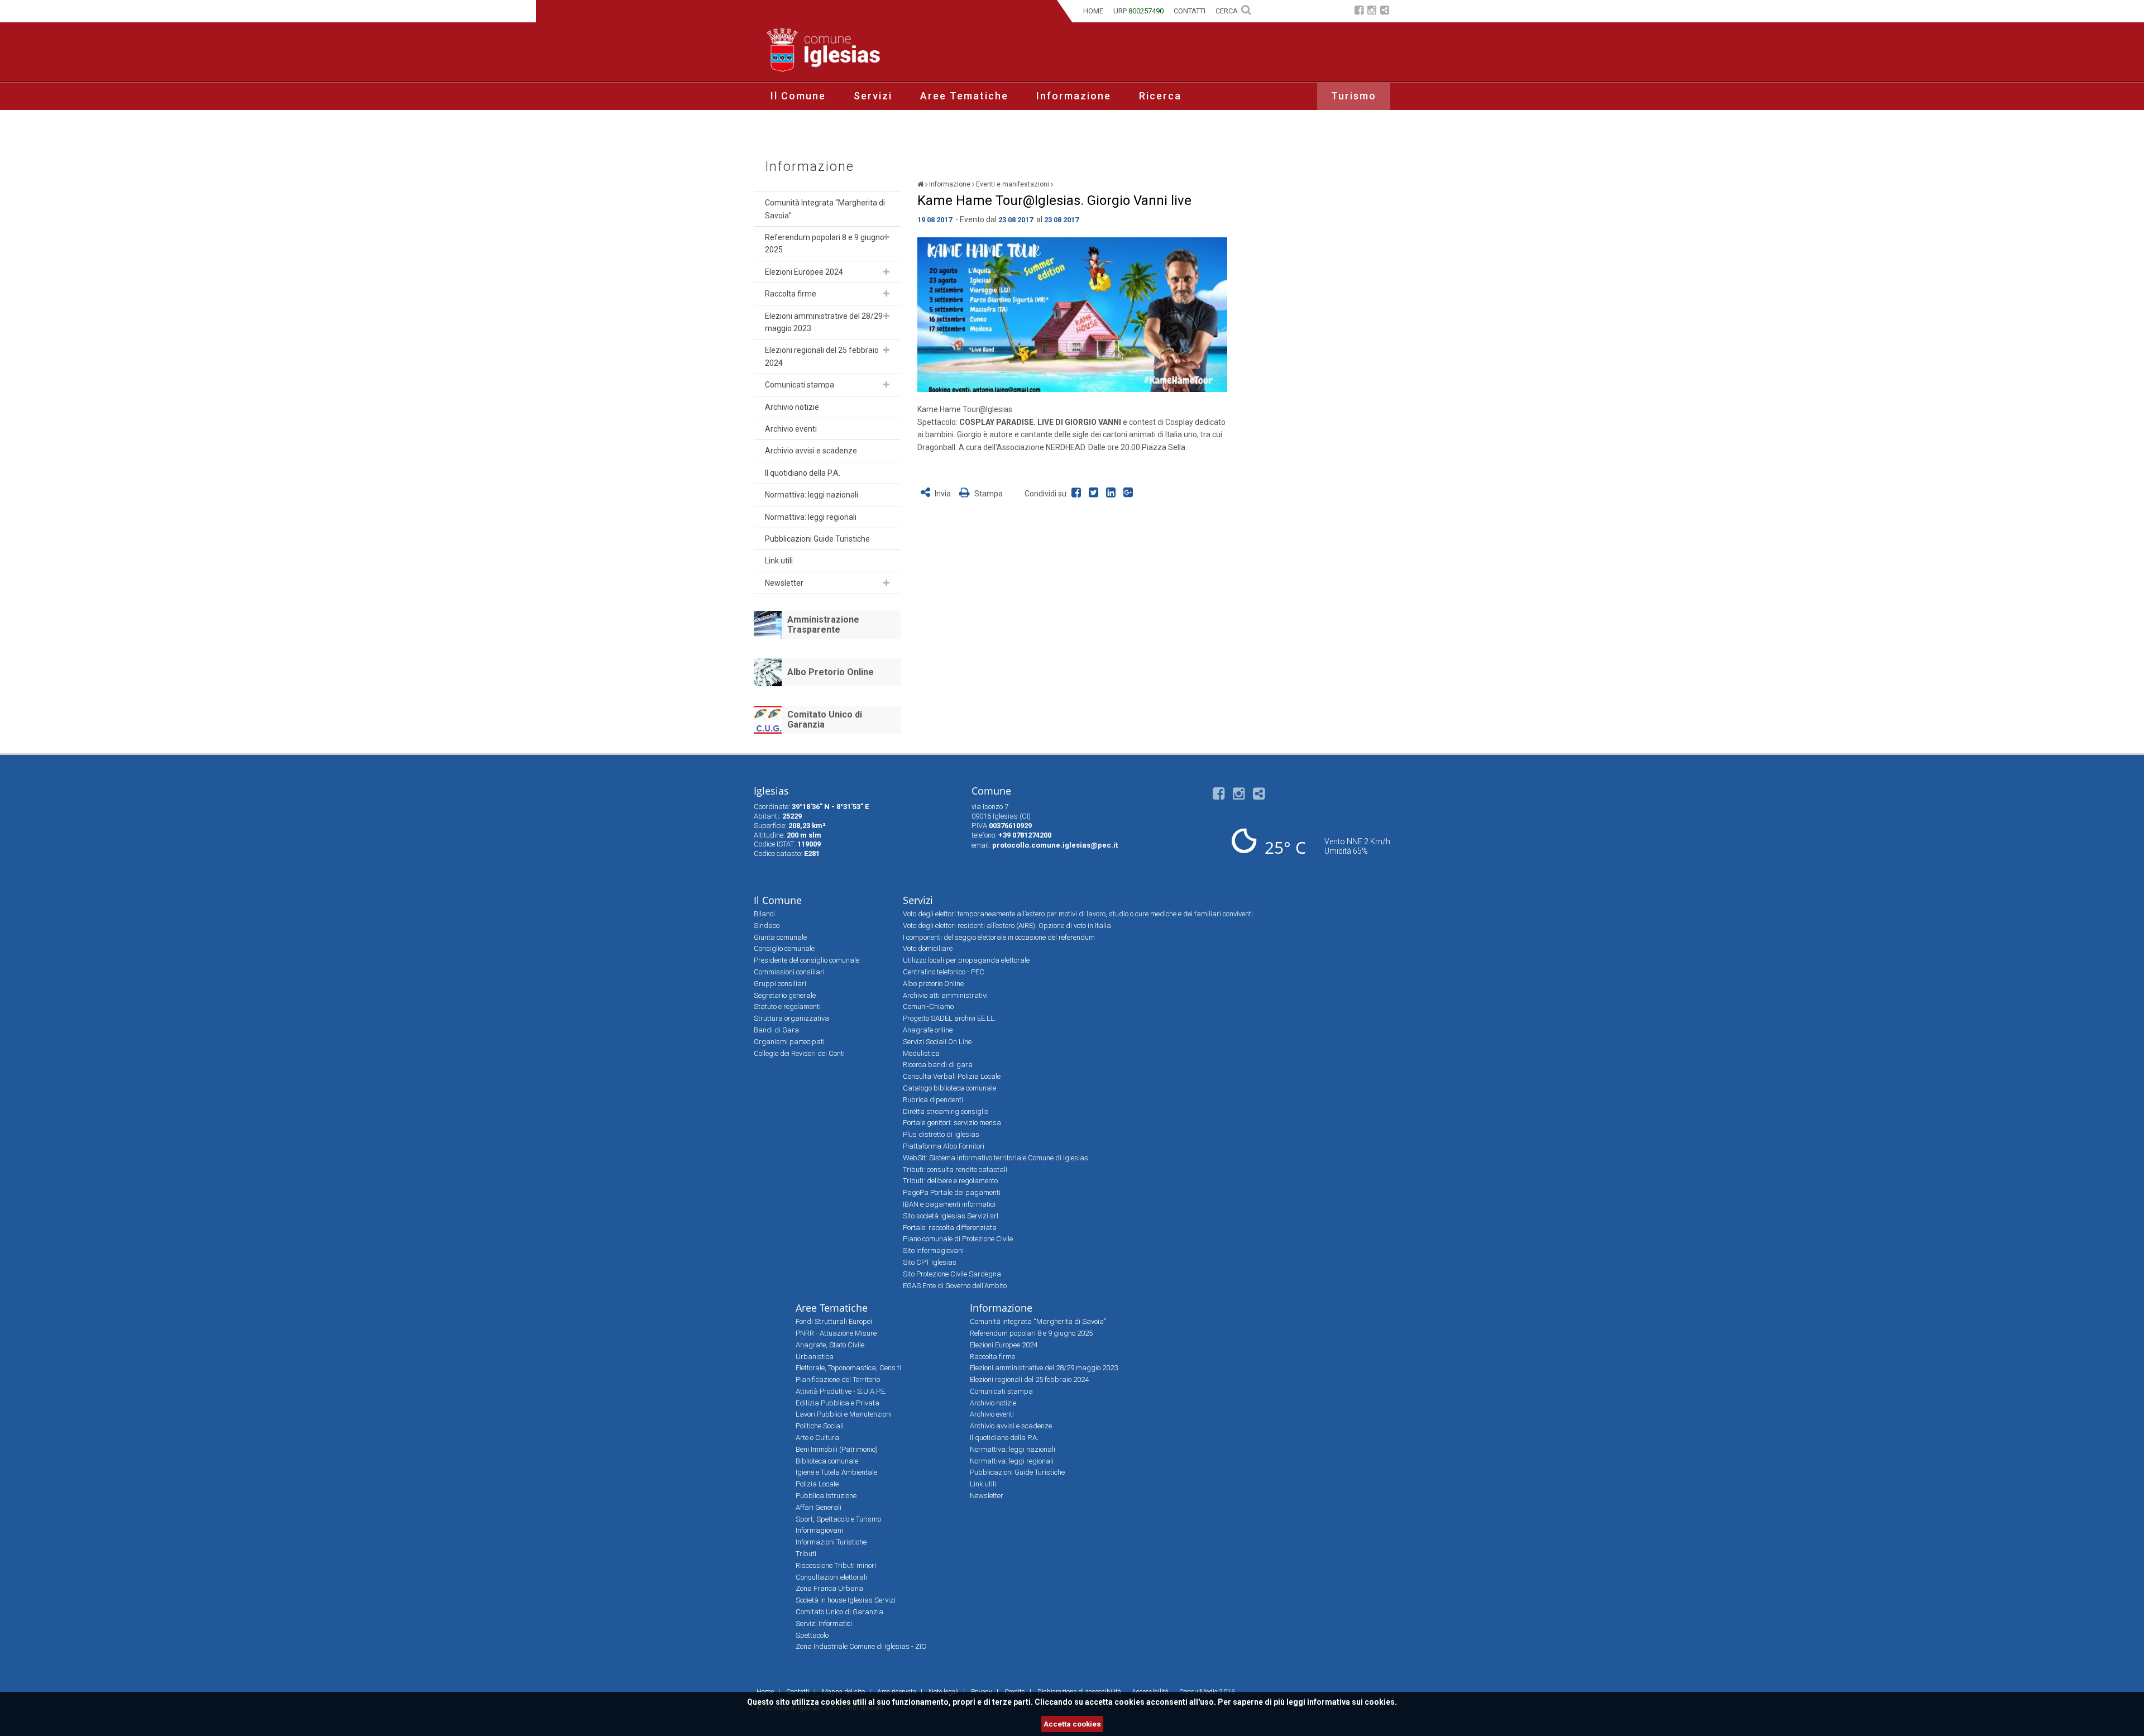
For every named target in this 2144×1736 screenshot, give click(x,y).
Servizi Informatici (824, 1623)
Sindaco (767, 926)
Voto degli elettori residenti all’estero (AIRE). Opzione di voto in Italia (1007, 926)
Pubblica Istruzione (826, 1496)
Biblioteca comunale (827, 1461)
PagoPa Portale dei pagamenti (952, 1192)
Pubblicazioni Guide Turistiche (817, 539)
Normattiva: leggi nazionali (812, 495)
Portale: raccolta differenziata (950, 1228)
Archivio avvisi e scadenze (811, 451)
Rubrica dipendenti (933, 1100)
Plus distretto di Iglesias (941, 1134)
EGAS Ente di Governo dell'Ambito (955, 1286)
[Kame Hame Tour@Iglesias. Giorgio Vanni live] (1072, 315)
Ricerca (1160, 96)
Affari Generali (819, 1507)
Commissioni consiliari (789, 972)
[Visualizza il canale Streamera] (1385, 11)
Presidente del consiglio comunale (807, 960)
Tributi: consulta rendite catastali (955, 1170)
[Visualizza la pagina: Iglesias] (920, 184)
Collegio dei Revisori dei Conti (799, 1053)
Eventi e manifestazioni (1013, 184)
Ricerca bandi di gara (938, 1065)
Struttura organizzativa (791, 1018)
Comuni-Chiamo (928, 1006)
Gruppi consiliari (780, 984)
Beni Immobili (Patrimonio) (837, 1449)
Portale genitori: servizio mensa (952, 1123)
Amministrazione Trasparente (823, 625)
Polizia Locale (817, 1484)
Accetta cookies (1072, 1724)
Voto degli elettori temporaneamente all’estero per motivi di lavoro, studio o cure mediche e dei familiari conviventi (1078, 914)
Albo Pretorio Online (831, 672)
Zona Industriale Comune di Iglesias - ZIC (861, 1646)
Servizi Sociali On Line (937, 1042)
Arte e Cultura (817, 1438)
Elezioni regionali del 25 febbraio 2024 (822, 356)
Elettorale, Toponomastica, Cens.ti (848, 1368)
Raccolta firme (791, 294)
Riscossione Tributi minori (836, 1565)
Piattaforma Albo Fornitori (944, 1146)
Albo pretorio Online (933, 984)
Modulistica (921, 1053)
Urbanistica (815, 1357)
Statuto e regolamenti (787, 1006)
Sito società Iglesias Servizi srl (951, 1216)
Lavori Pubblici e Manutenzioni (844, 1414)
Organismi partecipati (789, 1042)
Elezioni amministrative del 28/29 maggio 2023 (824, 322)
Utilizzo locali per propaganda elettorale (966, 960)
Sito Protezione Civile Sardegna (952, 1274)
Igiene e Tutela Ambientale (836, 1472)
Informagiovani (819, 1530)
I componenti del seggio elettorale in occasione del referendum (999, 937)
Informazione (1074, 96)
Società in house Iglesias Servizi (846, 1600)
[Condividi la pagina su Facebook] (1078, 494)
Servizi (873, 96)
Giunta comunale (780, 937)
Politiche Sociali (820, 1426)
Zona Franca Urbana (829, 1588)
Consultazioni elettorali (831, 1577)
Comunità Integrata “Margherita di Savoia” (825, 209)
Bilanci (764, 914)
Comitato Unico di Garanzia (825, 719)
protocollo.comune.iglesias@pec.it (1055, 845)
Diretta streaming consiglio (946, 1111)
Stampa (988, 494)
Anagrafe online (928, 1030)
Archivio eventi (791, 429)
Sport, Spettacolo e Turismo (838, 1519)
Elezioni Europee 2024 (804, 272)
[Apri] (886, 237)
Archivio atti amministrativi (945, 995)
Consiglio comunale (784, 948)
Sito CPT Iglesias (930, 1262)
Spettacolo (812, 1635)
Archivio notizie (792, 407)
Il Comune (798, 96)
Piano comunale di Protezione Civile (958, 1239)
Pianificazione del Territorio (838, 1379)
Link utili (779, 561)
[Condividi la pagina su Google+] (1130, 494)
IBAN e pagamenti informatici (949, 1204)
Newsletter (784, 583)
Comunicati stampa (800, 385)
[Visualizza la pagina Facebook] (1359, 11)
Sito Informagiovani (933, 1250)
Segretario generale (785, 995)
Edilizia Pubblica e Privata (837, 1403)
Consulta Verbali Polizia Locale (952, 1076)
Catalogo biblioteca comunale (949, 1088)
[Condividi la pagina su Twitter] (1096, 494)
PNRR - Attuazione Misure (836, 1333)
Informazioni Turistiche (831, 1542)
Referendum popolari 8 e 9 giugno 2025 (825, 243)
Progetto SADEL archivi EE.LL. (949, 1018)
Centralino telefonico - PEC (944, 972)
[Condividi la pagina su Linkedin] (1113, 494)
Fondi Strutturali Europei (834, 1321)
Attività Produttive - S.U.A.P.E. (841, 1391)
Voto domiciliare (928, 948)
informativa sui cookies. (1352, 1702)
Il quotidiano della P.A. (803, 473)
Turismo (1354, 96)
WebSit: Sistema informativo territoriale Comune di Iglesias (996, 1158)
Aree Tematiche (964, 96)
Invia (943, 494)
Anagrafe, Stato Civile (830, 1345)
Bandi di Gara (776, 1030)
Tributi (806, 1554)
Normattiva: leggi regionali (811, 517)
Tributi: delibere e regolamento (950, 1181)
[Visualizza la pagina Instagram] (1372, 11)
